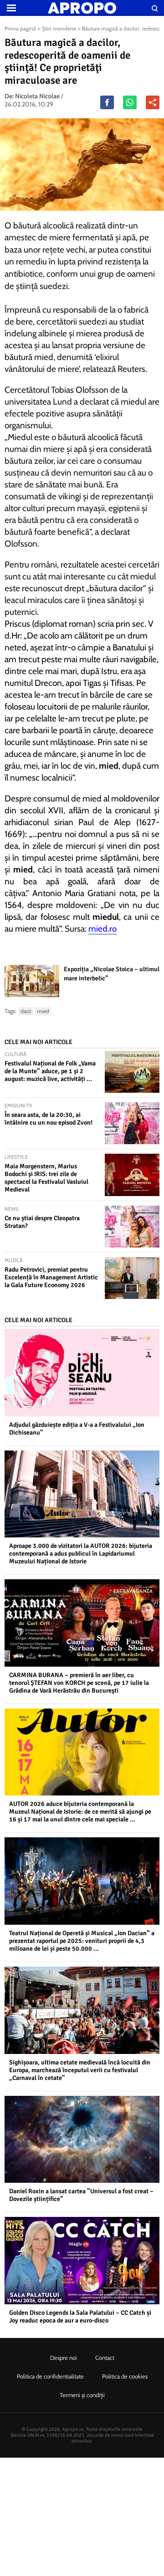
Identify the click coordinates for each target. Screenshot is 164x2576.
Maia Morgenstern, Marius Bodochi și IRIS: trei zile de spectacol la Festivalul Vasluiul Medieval (46, 1178)
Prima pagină (20, 28)
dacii (26, 1011)
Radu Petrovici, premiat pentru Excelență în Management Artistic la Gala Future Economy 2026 (51, 1277)
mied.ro (102, 929)
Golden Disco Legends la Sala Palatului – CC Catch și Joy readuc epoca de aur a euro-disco (80, 2317)
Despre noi (64, 2358)
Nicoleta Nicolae (37, 96)
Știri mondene (59, 28)
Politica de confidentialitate (50, 2376)
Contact (105, 2358)
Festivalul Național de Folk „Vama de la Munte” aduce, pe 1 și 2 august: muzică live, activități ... (50, 1071)
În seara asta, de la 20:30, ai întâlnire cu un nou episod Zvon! (49, 1119)
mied (43, 1011)
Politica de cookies (125, 2376)
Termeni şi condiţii (82, 2395)
